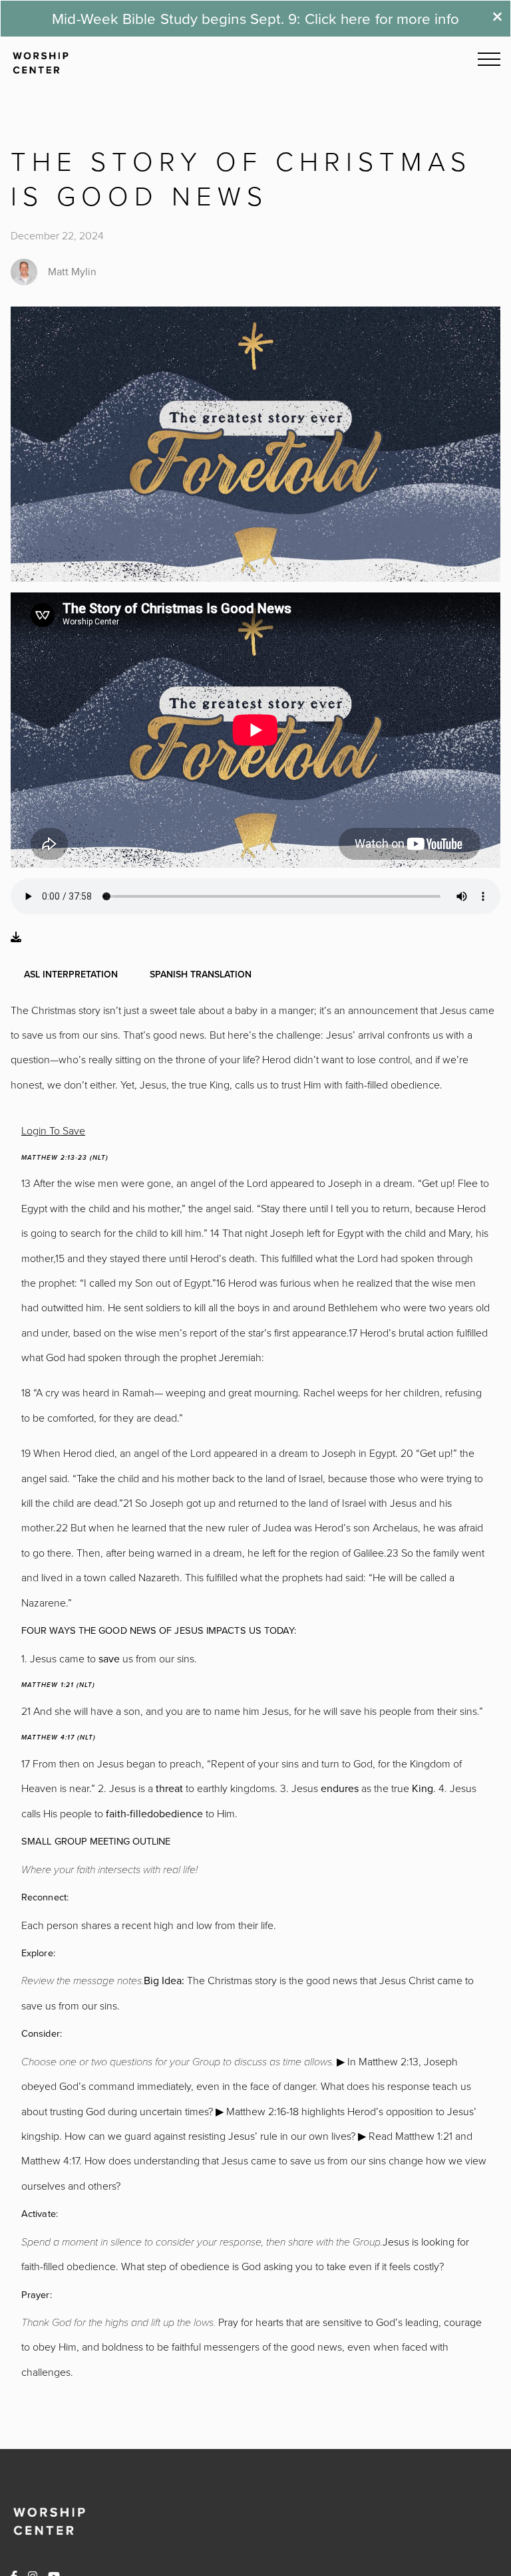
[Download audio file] (16, 937)
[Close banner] (497, 18)
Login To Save (53, 1130)
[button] (489, 59)
